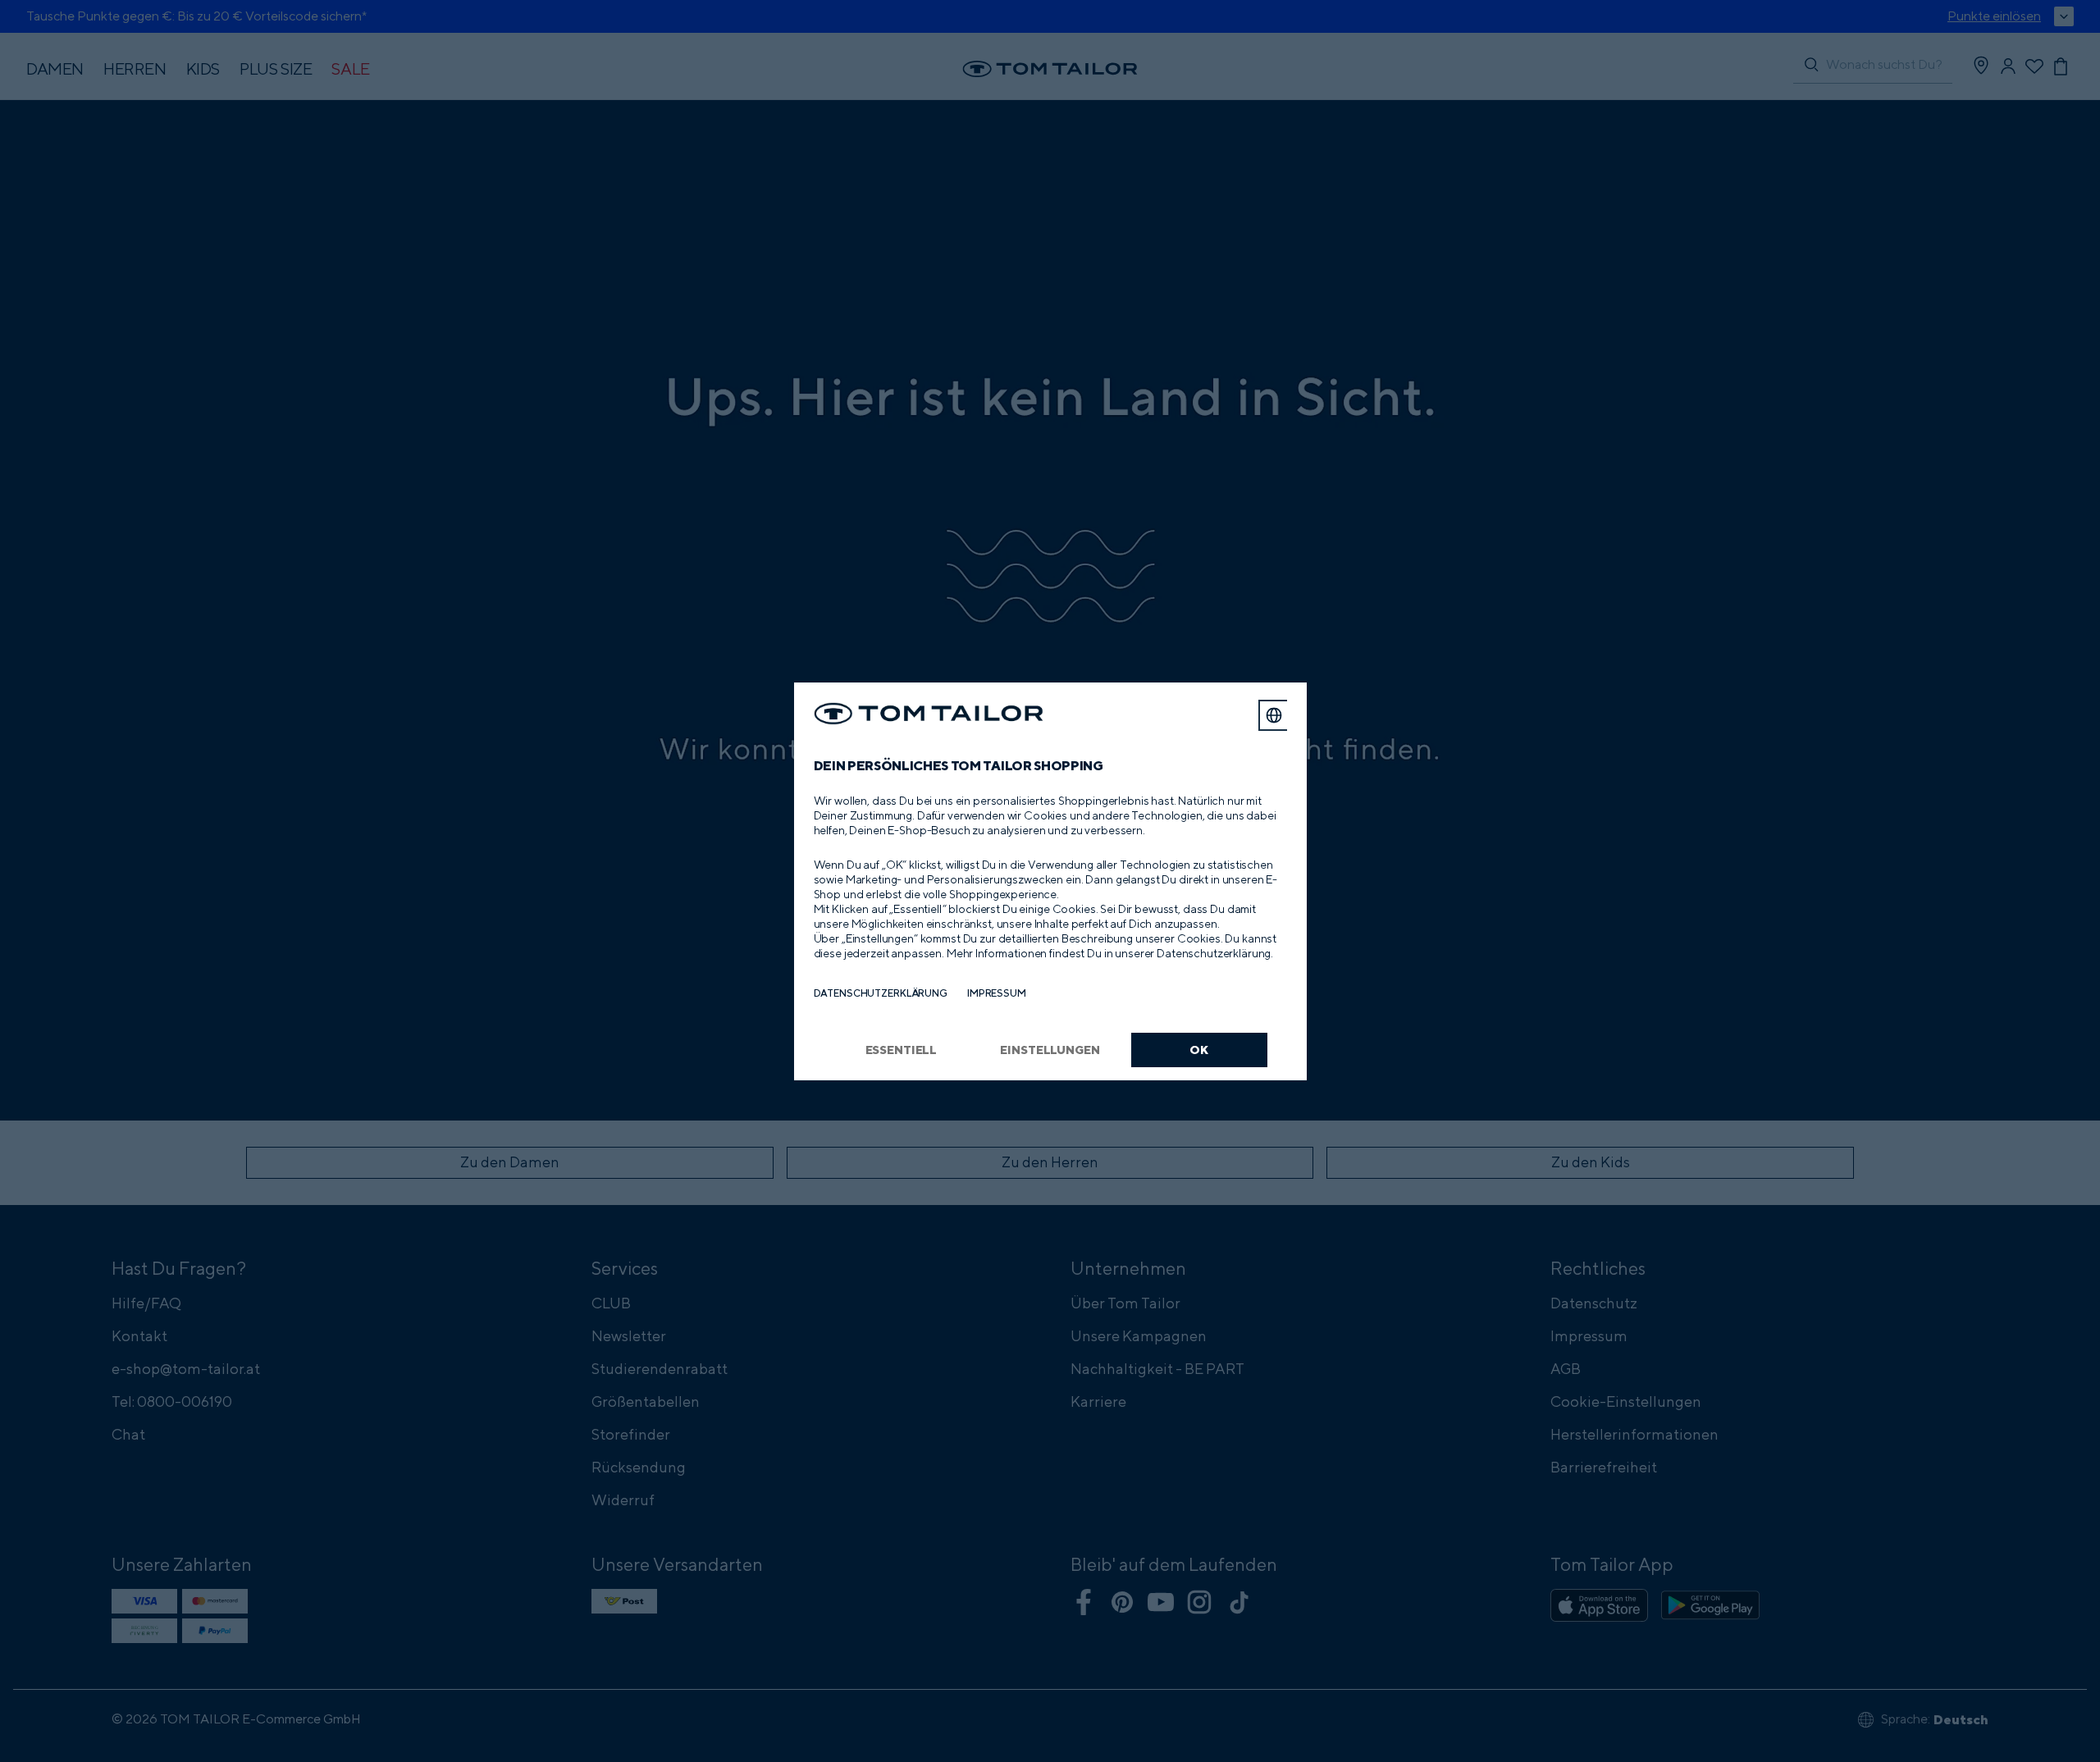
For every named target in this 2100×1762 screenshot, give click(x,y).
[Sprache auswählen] (1274, 715)
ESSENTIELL (902, 1050)
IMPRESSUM (997, 993)
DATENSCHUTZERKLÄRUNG (881, 993)
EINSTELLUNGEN (1050, 1050)
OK (1199, 1050)
